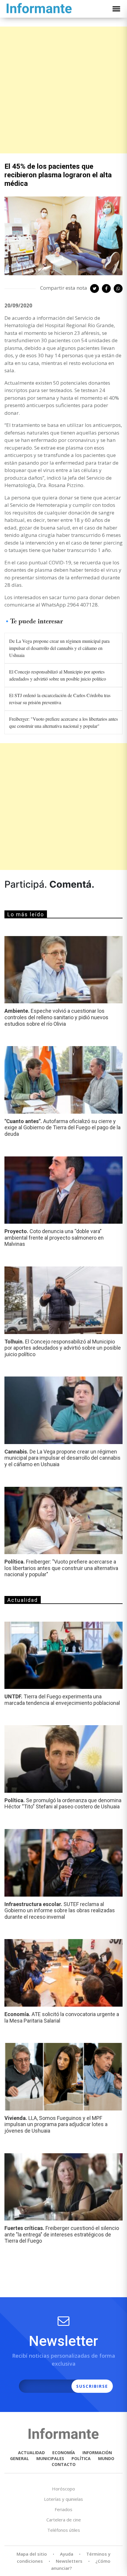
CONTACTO (64, 2464)
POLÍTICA (81, 2458)
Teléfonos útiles (64, 2530)
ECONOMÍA (64, 2453)
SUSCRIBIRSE (92, 2386)
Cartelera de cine (64, 2520)
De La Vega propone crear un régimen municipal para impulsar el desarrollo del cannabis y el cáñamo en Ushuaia (59, 648)
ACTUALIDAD (31, 2453)
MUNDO (106, 2458)
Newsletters (69, 2561)
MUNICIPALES (50, 2458)
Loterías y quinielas (63, 2499)
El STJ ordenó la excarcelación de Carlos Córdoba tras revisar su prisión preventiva (60, 699)
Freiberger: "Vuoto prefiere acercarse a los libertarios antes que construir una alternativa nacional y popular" (63, 722)
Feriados (63, 2509)
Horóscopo (63, 2489)
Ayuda (67, 2554)
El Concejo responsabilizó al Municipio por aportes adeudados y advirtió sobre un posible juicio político (58, 675)
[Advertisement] (63, 90)
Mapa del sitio (32, 2554)
